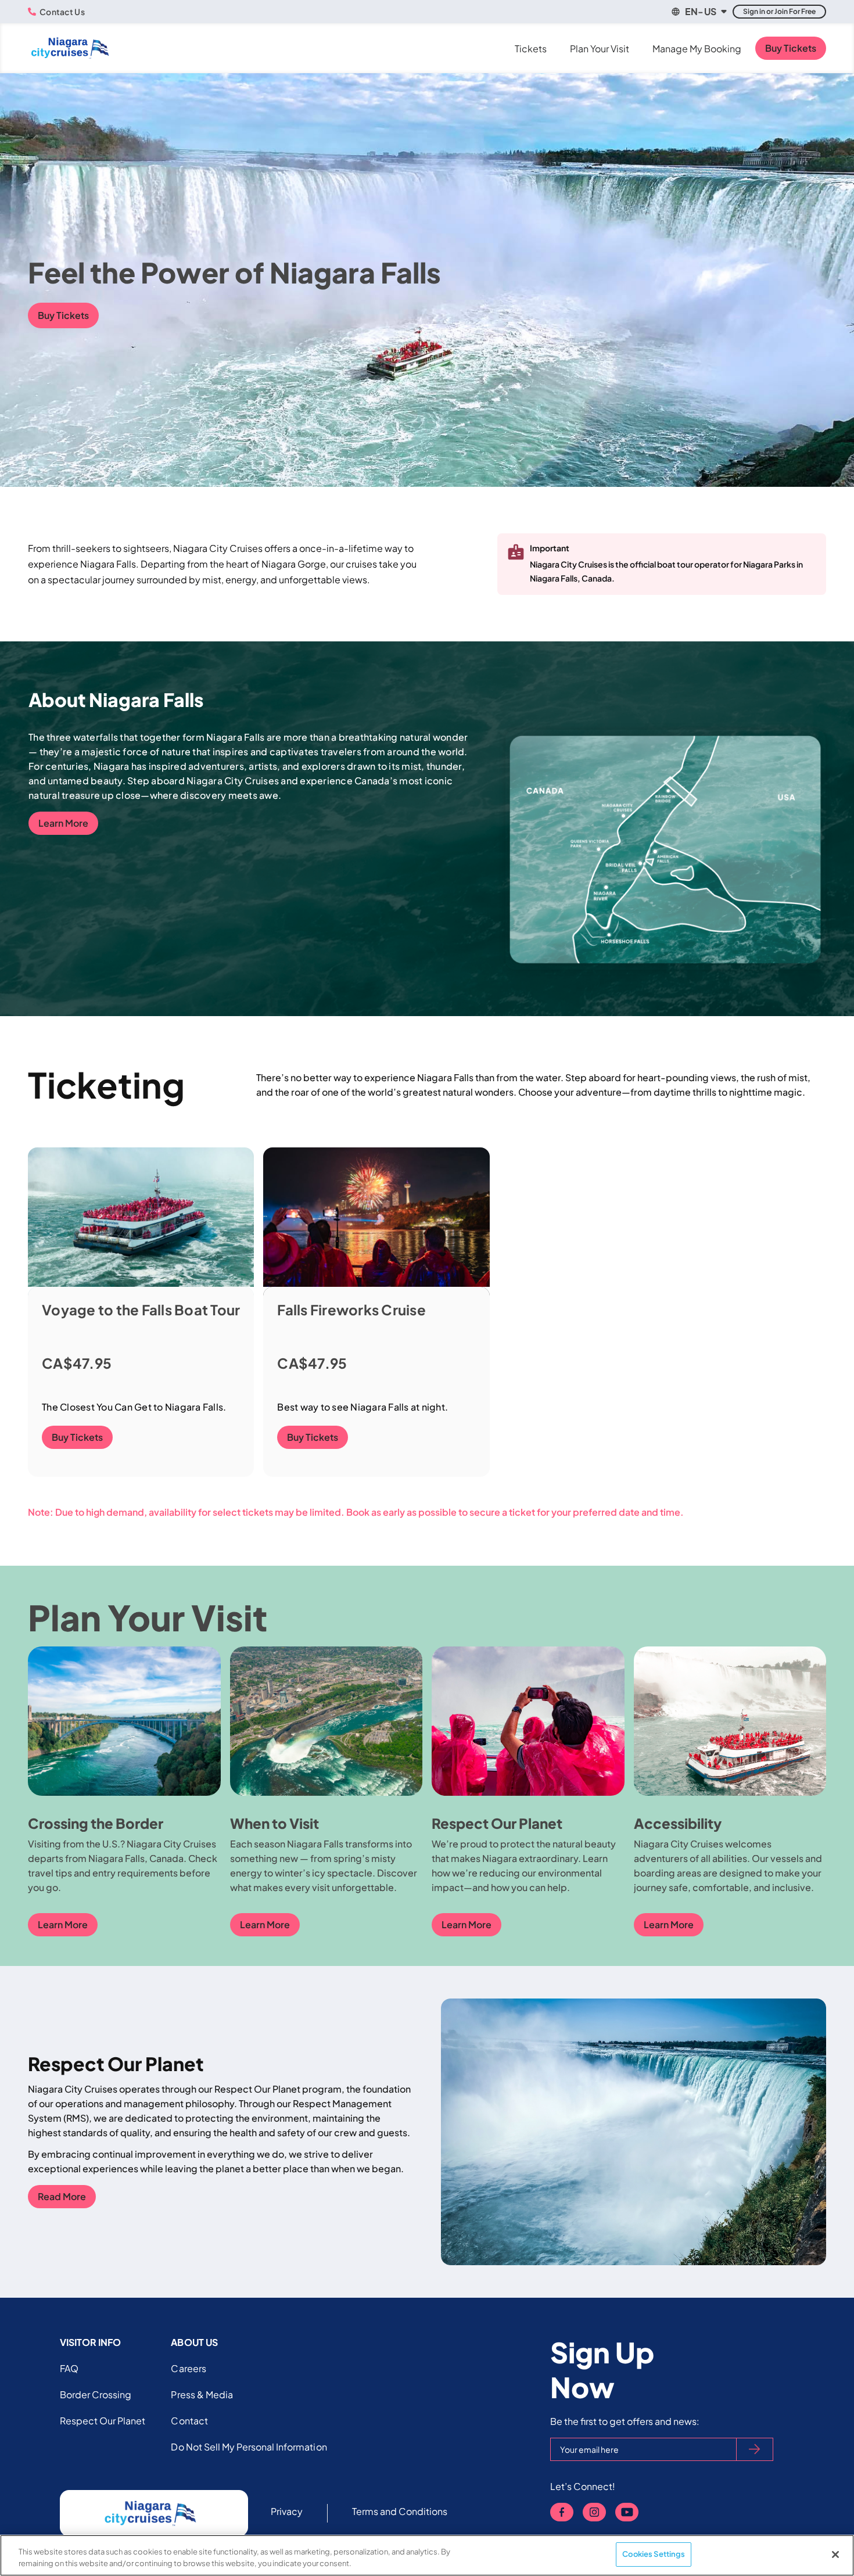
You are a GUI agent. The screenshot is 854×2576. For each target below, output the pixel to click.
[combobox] (698, 12)
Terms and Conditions (400, 2511)
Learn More (63, 823)
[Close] (835, 2555)
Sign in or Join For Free (779, 11)
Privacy (287, 2511)
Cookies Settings (654, 2554)
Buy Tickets (791, 48)
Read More (62, 2196)
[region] (427, 2555)
